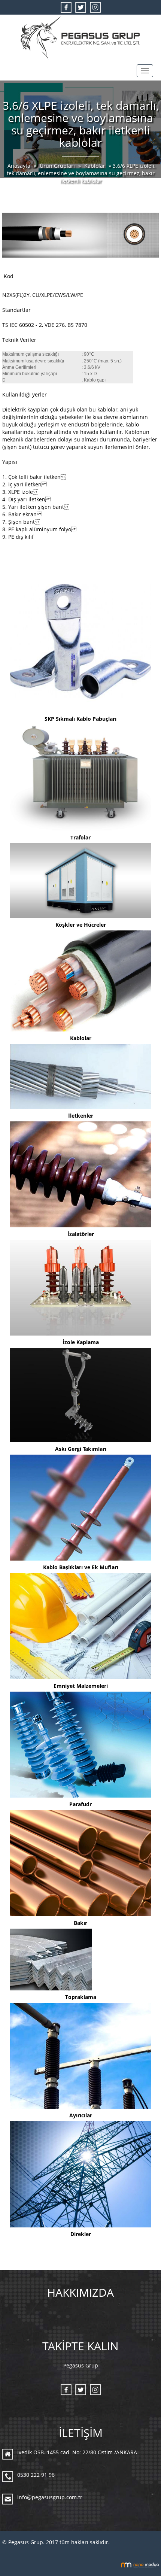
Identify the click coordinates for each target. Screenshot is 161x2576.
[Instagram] (95, 7)
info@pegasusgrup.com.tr (50, 2497)
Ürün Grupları (58, 166)
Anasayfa (20, 166)
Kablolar (95, 166)
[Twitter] (81, 7)
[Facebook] (66, 7)
